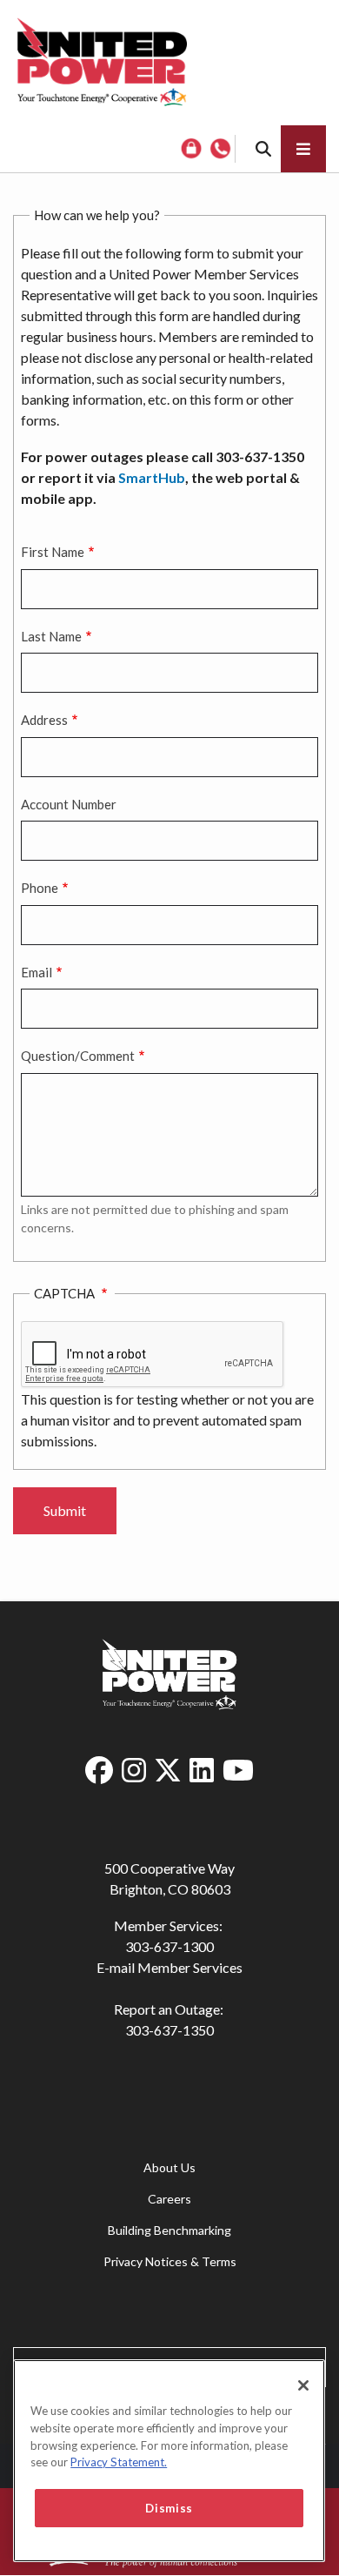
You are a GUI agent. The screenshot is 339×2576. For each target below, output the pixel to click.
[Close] (303, 2385)
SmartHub (152, 477)
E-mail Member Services (169, 1967)
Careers (169, 2199)
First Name (53, 552)
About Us (169, 2167)
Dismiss (169, 2508)
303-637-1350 (169, 2030)
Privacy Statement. (119, 2462)
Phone (40, 888)
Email (37, 972)
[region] (169, 2461)
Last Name (51, 636)
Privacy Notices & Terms (170, 2261)
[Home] (102, 63)
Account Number (69, 804)
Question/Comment (78, 1056)
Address (44, 720)
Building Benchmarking (169, 2230)
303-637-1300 (169, 1946)
